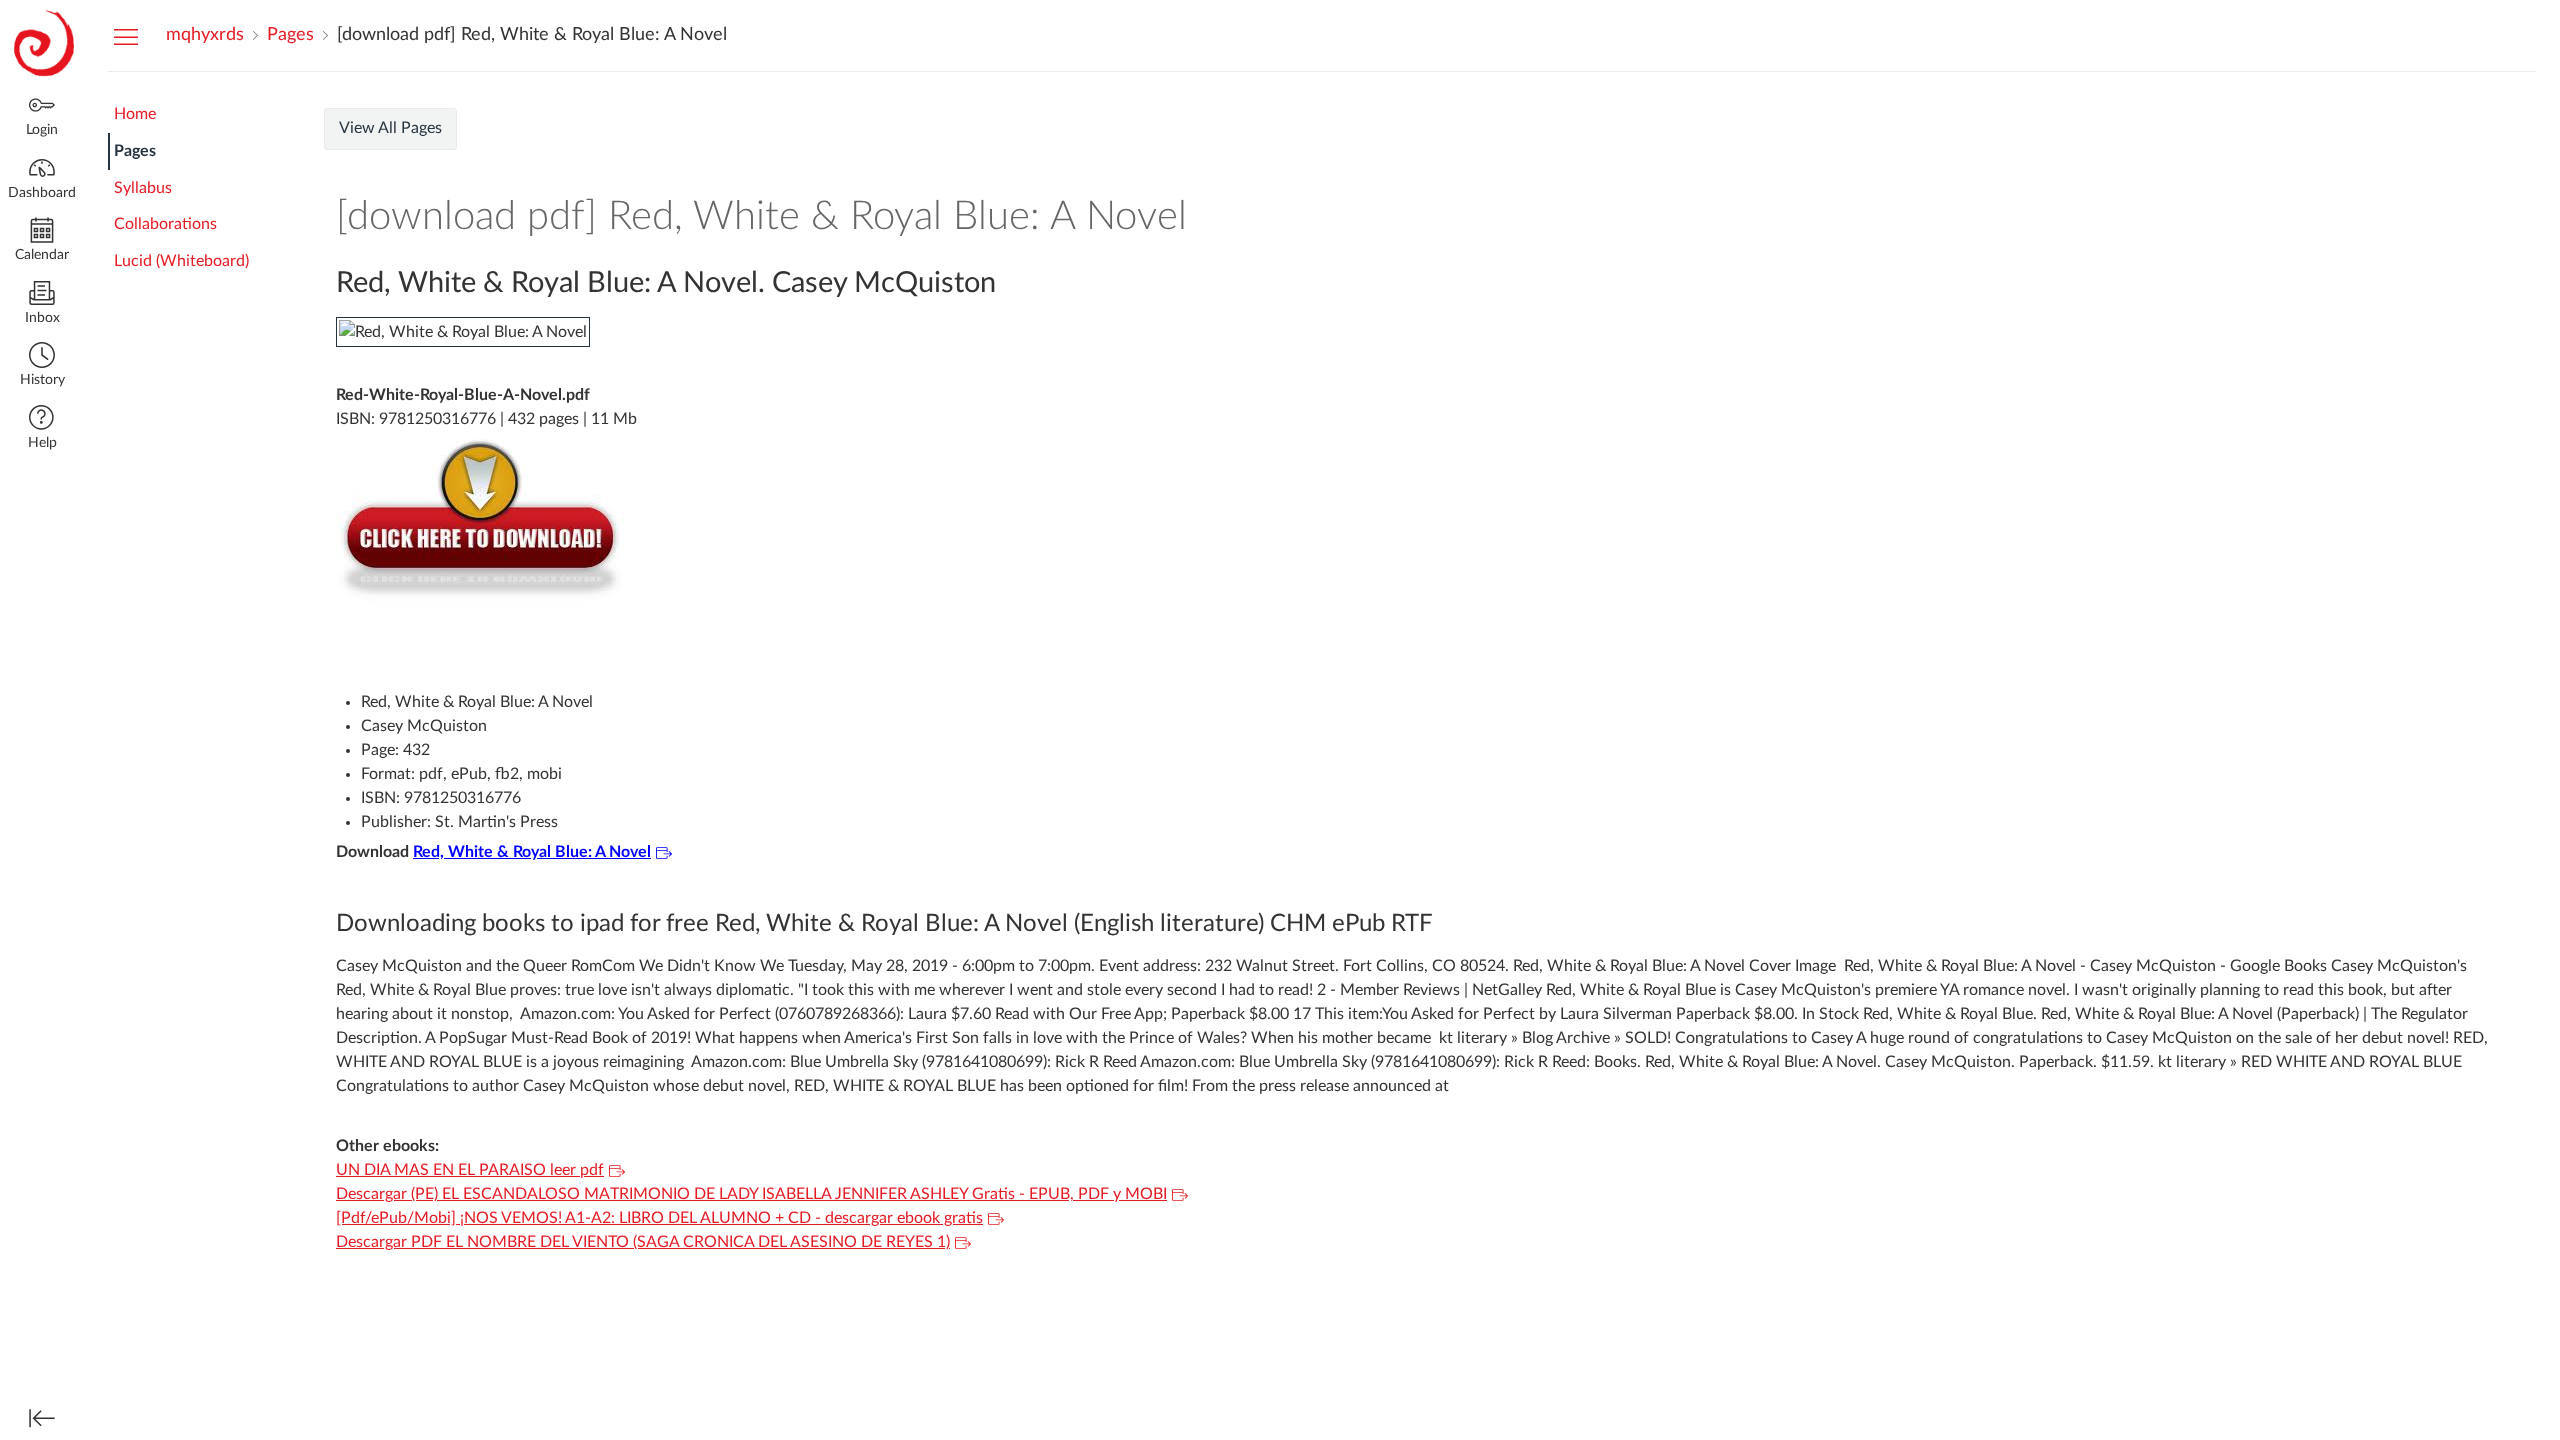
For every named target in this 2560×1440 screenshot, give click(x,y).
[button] (42, 366)
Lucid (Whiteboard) (181, 261)
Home (135, 114)
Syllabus (143, 188)
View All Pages (390, 128)
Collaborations (165, 224)
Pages (135, 151)
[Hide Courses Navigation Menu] (126, 36)
